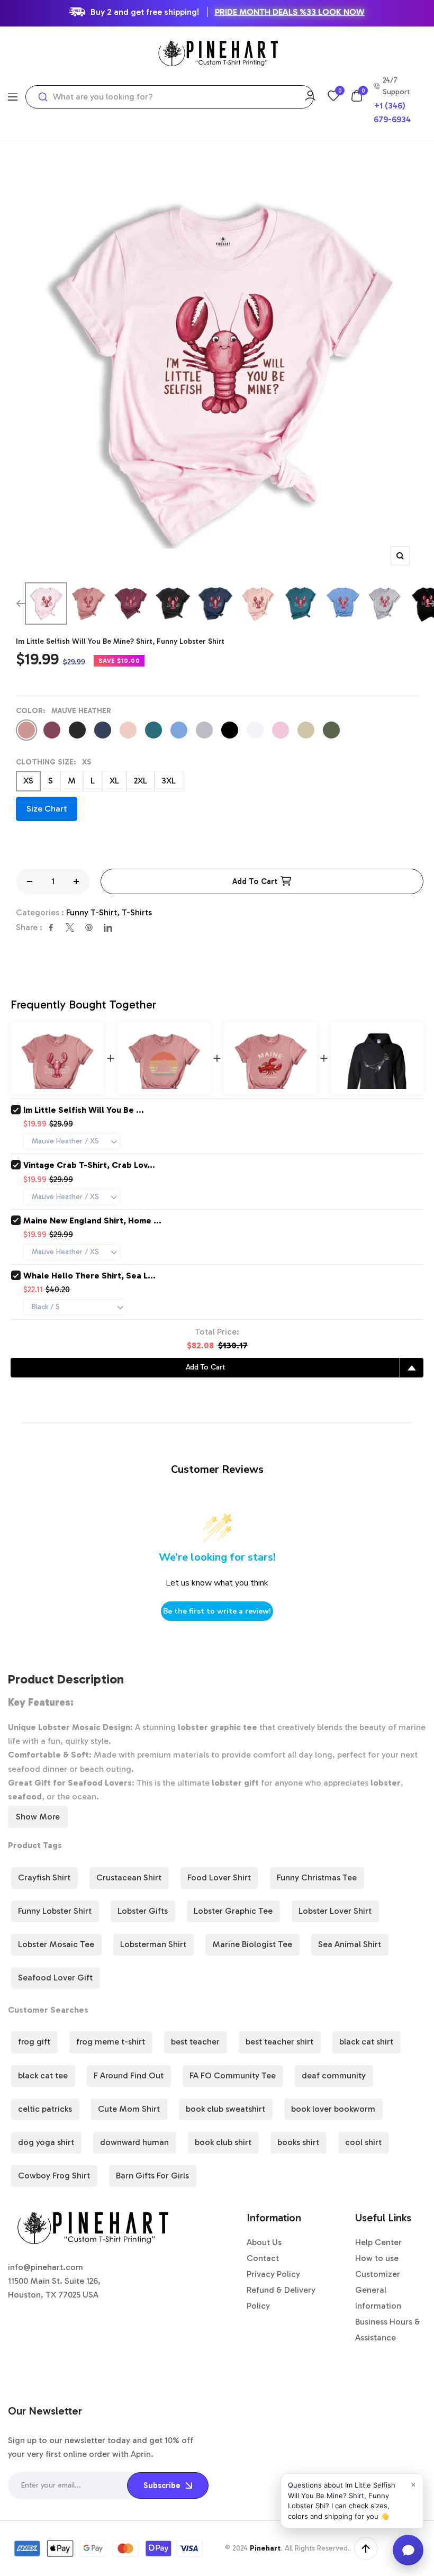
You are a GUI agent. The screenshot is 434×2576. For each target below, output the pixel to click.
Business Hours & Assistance (388, 2330)
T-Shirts (137, 912)
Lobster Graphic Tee (233, 1911)
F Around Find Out (129, 2075)
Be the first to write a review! (217, 1611)
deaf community (334, 2075)
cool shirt (363, 2142)
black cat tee (43, 2075)
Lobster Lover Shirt (335, 1911)
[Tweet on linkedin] (108, 927)
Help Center (378, 2242)
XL (114, 781)
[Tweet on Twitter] (70, 927)
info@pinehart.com (46, 2267)
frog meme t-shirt (111, 2042)
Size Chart (47, 809)
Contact (263, 2258)
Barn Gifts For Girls (152, 2176)
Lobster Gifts (143, 1911)
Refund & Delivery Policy (281, 2298)
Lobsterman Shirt (153, 1944)
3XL (169, 781)
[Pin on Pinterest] (89, 927)
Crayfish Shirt (44, 1877)
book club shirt (223, 2142)
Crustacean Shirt (129, 1877)
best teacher (195, 2042)
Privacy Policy (273, 2274)
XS (28, 781)
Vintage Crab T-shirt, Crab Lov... (89, 1165)
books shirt (298, 2142)
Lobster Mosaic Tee (56, 1944)
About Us (264, 2242)
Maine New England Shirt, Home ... (92, 1221)
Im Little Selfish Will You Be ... (84, 1110)
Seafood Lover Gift (55, 1978)
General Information (378, 2298)
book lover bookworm (333, 2109)
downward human (134, 2142)
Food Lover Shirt (219, 1877)
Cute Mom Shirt (129, 2109)
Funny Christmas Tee (317, 1877)
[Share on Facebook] (51, 927)
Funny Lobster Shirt (55, 1911)
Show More (38, 1817)
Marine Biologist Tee (252, 1944)
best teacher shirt (279, 2042)
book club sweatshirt (225, 2109)
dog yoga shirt (46, 2142)
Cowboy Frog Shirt (54, 2176)
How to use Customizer (378, 2266)
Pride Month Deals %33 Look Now (290, 12)
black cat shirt (366, 2042)
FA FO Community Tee (233, 2075)
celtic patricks (45, 2109)
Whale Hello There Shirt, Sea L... (89, 1276)
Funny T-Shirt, (94, 912)
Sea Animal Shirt (350, 1944)
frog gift (34, 2042)
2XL (141, 781)
